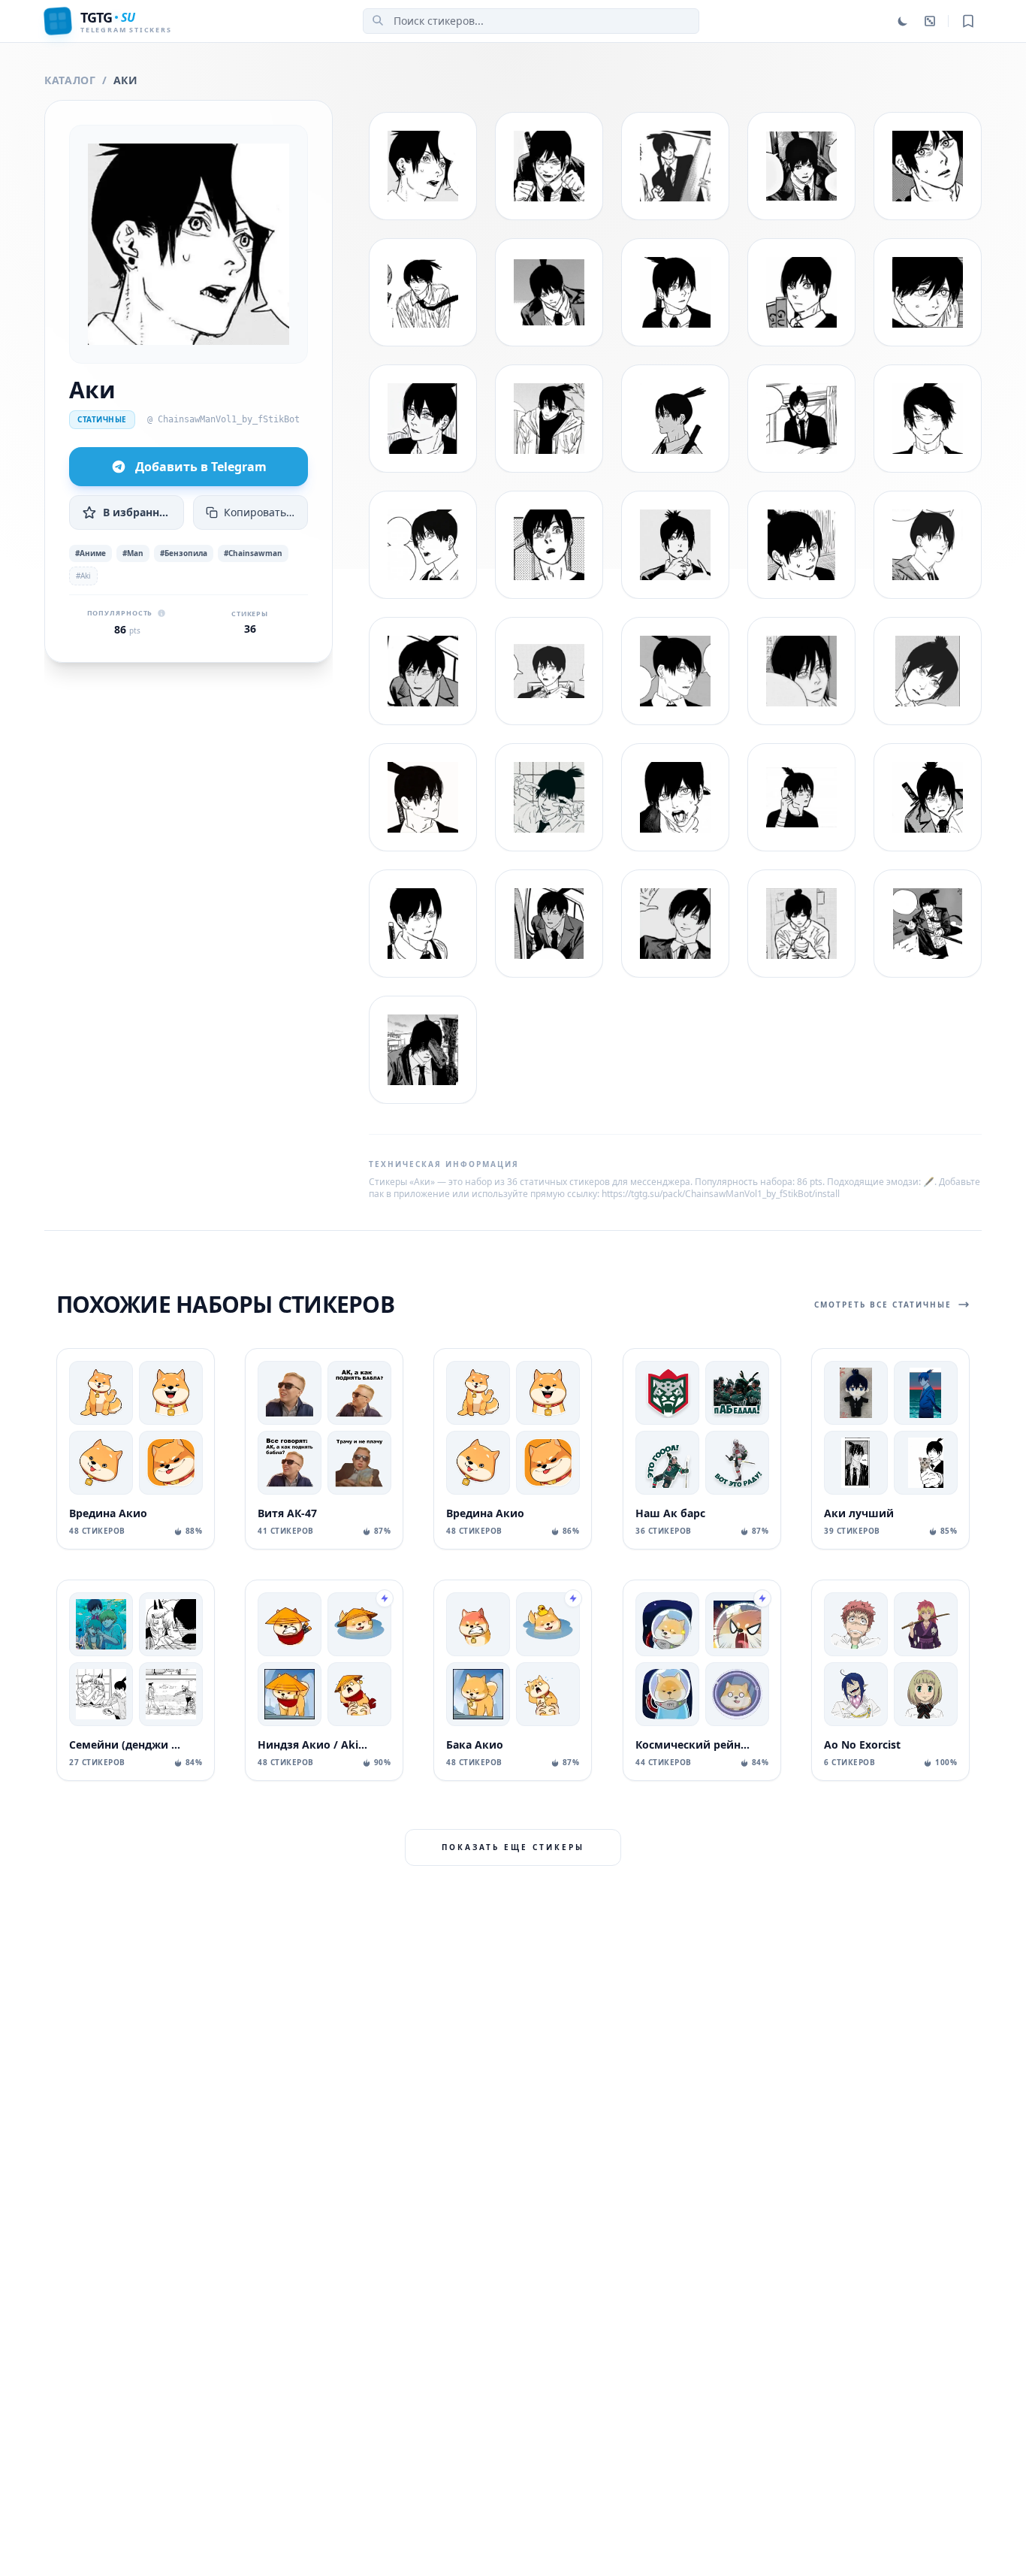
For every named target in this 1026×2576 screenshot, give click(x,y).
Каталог (70, 80)
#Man (133, 553)
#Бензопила (184, 553)
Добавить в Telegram (201, 467)
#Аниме (91, 553)
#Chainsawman (253, 553)
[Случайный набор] (930, 21)
